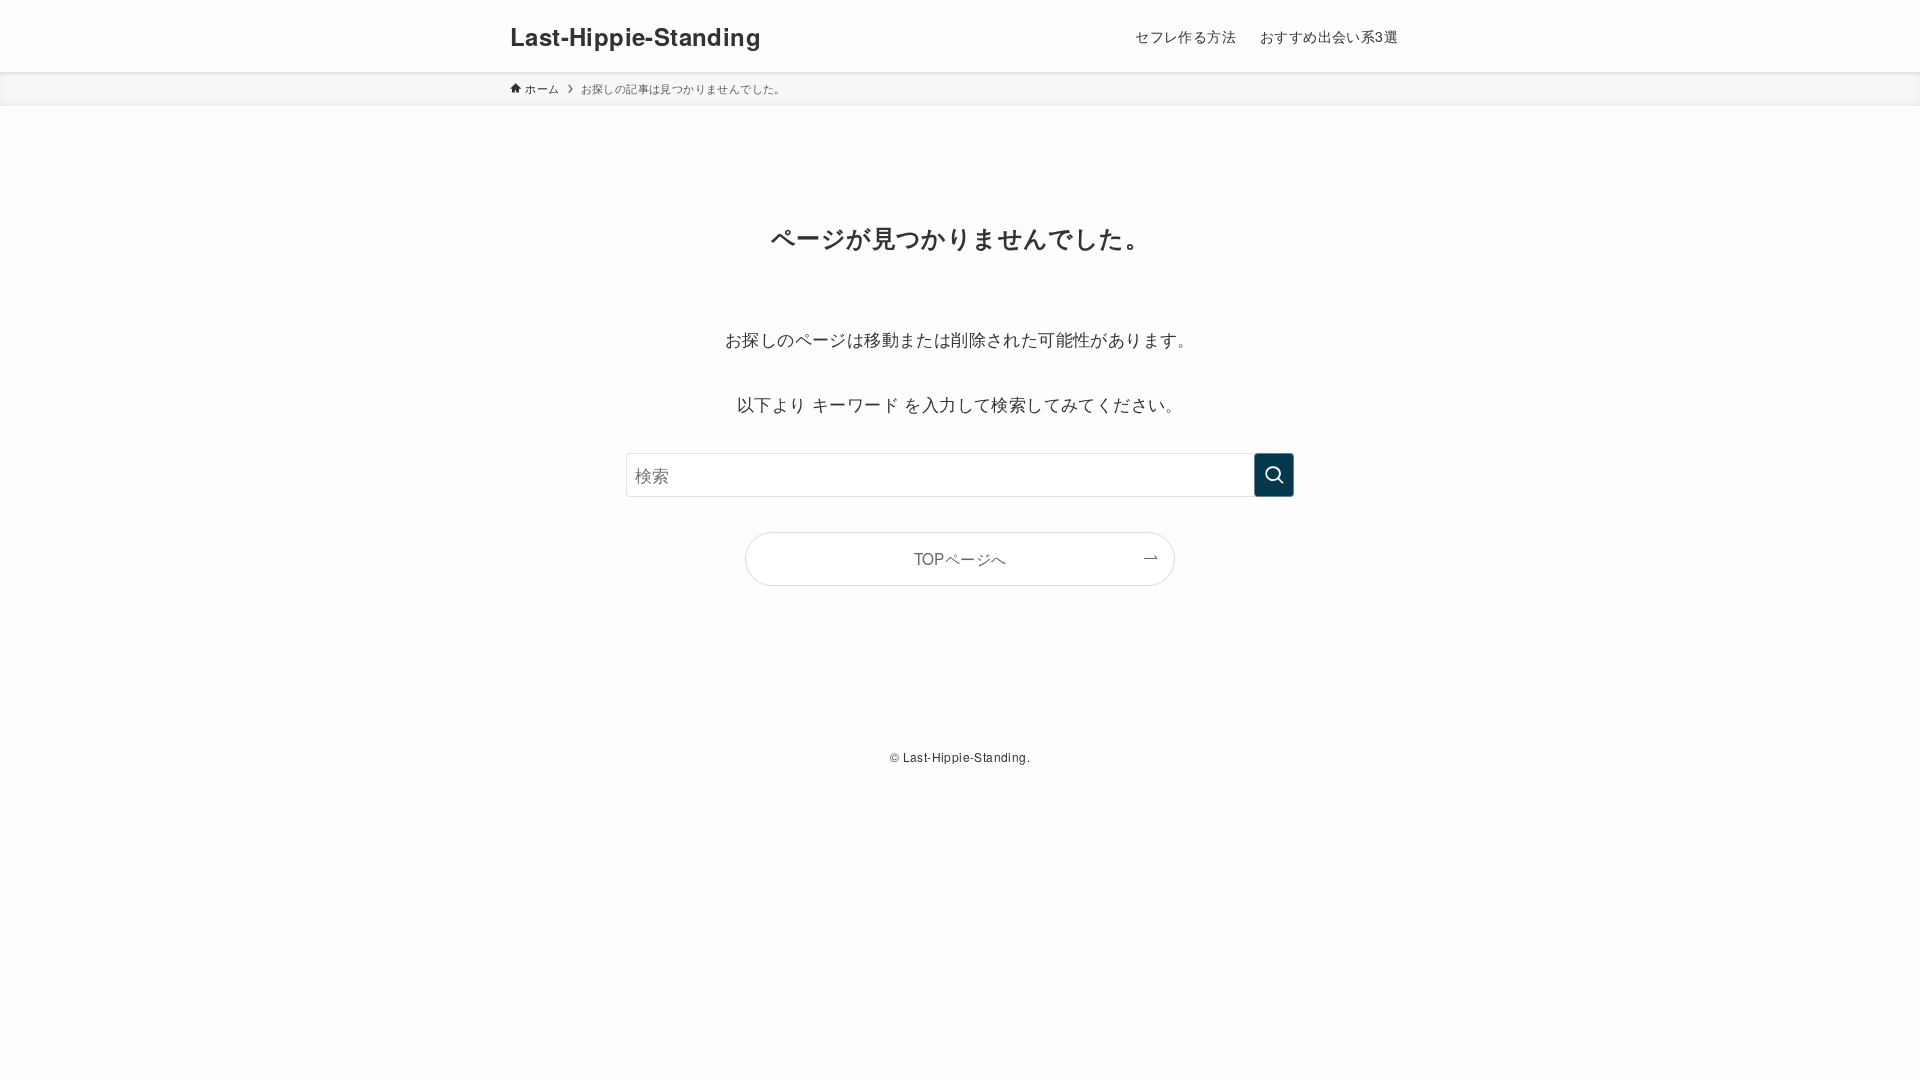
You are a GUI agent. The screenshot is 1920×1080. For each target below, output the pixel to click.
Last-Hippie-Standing (635, 36)
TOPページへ (960, 558)
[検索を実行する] (1274, 475)
